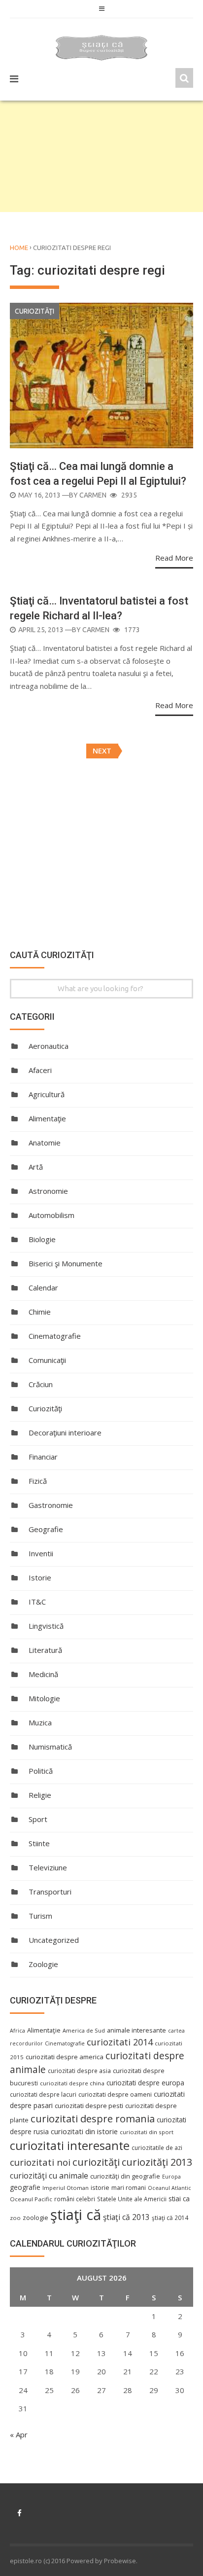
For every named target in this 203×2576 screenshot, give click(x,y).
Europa (171, 2177)
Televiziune (48, 1867)
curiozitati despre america (65, 2057)
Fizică (38, 1481)
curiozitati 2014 (120, 2042)
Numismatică (50, 1747)
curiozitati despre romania (93, 2118)
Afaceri (40, 1070)
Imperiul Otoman (66, 2188)
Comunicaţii (47, 1360)
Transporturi (50, 1892)
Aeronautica (49, 1046)
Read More (174, 558)
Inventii (41, 1553)
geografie (25, 2187)
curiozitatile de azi (157, 2147)
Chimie (40, 1312)
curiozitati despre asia (79, 2071)
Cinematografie (55, 1336)
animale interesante (136, 2030)
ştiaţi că (76, 2215)
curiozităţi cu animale (49, 2176)
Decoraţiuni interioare (65, 1432)
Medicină (43, 1674)
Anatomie (45, 1143)
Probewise (120, 2561)
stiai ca (179, 2199)
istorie (100, 2188)
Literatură (45, 1650)
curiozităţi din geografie (125, 2176)
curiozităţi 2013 (157, 2162)
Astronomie (48, 1191)
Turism (40, 1916)
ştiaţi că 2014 (170, 2218)
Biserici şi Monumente (66, 1263)
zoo (15, 2218)
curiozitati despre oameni (115, 2094)
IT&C (37, 1602)
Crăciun (41, 1384)
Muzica (40, 1722)
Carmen (93, 495)
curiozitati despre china (72, 2083)
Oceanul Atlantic (169, 2188)
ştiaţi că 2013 (126, 2217)
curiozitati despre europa (145, 2083)
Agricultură (47, 1094)
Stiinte (39, 1843)
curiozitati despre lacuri (43, 2094)
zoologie (35, 2218)
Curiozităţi (34, 311)
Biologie (42, 1239)
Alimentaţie (47, 1118)
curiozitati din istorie (84, 2131)
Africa (17, 2031)
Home (19, 248)
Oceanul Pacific (31, 2199)
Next (102, 751)
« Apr (19, 2434)
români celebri (75, 2199)
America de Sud (84, 2030)
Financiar (43, 1457)
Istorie (40, 1577)
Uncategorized (54, 1940)
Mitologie (44, 1698)
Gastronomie (51, 1505)
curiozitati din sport (147, 2132)
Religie (40, 1795)
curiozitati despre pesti (89, 2106)
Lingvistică (46, 1626)
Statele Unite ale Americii (132, 2199)
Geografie (46, 1529)
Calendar (43, 1288)
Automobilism (51, 1215)
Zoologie (43, 1964)
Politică (41, 1771)
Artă (36, 1167)
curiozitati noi (40, 2162)
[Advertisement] (101, 156)
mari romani (129, 2188)
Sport (38, 1819)
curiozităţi (96, 2162)
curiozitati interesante (70, 2146)
